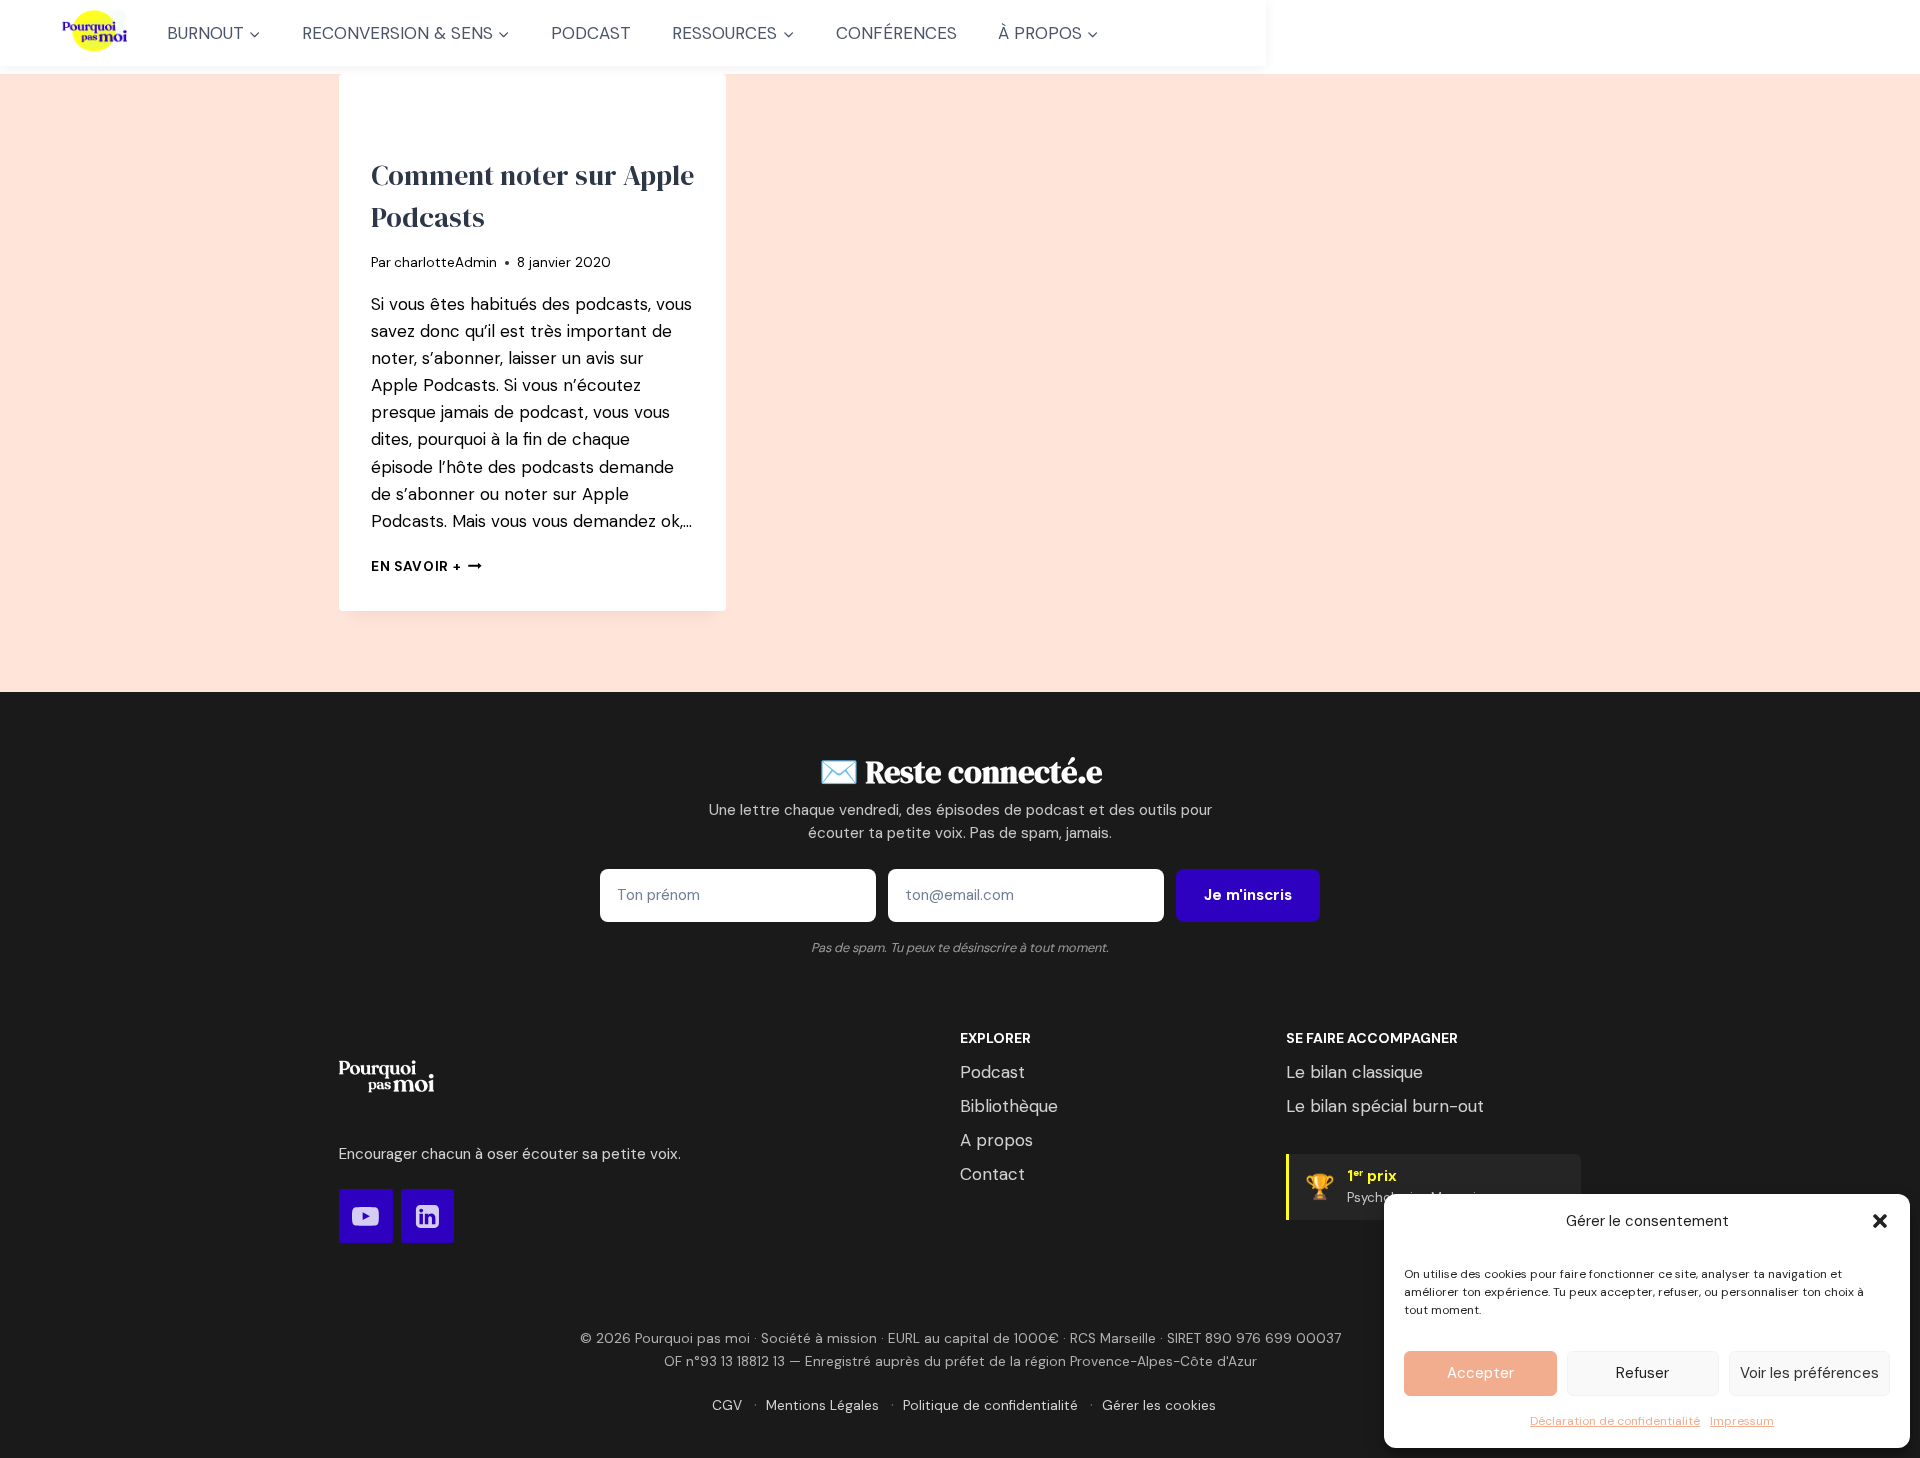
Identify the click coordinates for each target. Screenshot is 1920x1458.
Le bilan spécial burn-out (1385, 1106)
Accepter (1480, 1373)
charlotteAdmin (445, 262)
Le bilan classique (1354, 1072)
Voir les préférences (1809, 1373)
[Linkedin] (428, 1216)
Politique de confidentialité (990, 1405)
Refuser (1642, 1373)
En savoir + (426, 566)
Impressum (1742, 1421)
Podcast (992, 1072)
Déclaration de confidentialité (1615, 1421)
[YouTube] (366, 1216)
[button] (1880, 1221)
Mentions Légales (822, 1405)
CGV (727, 1405)
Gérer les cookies (1159, 1405)
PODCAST (591, 33)
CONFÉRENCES (896, 33)
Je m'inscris (1248, 895)
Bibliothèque (1009, 1106)
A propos (996, 1140)
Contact (992, 1174)
